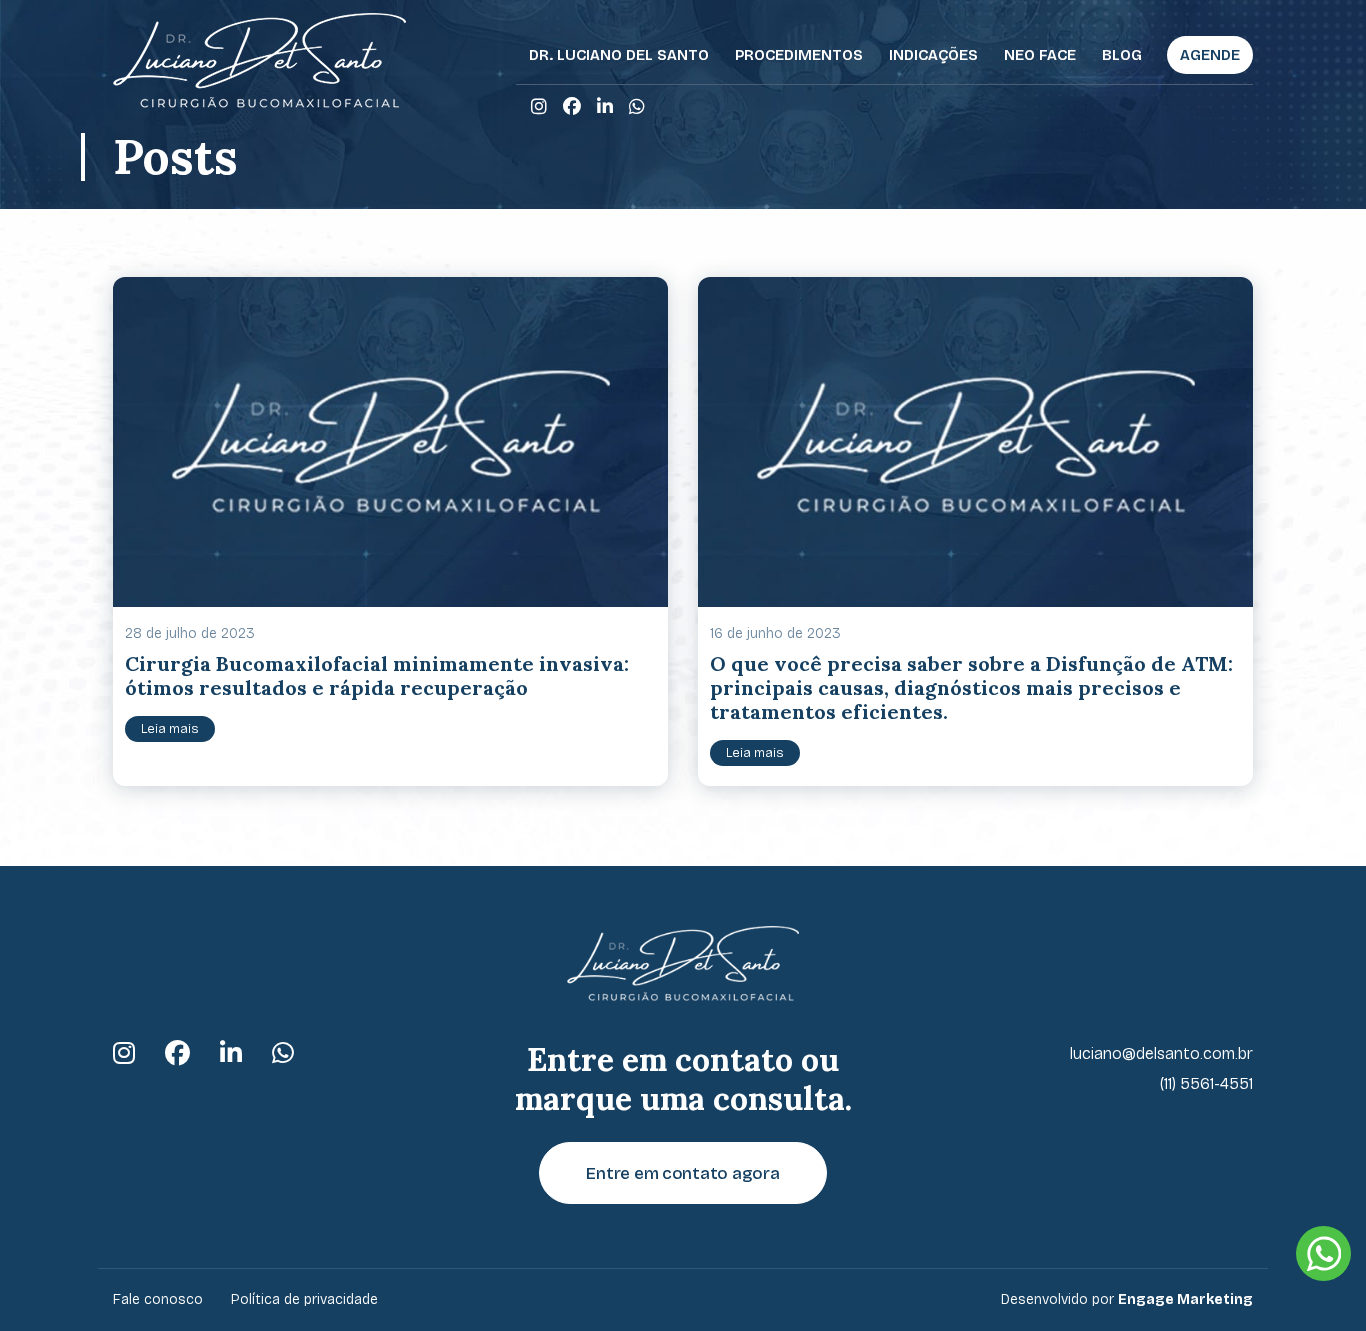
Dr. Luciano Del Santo (619, 55)
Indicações (933, 55)
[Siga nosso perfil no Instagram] (539, 107)
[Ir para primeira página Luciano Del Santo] (259, 60)
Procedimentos (799, 55)
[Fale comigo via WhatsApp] (637, 107)
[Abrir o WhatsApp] (1323, 1253)
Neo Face (1040, 55)
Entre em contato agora (682, 1173)
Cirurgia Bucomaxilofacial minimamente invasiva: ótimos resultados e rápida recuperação (377, 675)
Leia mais (170, 729)
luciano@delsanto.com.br (1161, 1053)
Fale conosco (158, 1299)
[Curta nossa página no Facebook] (572, 107)
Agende (1210, 55)
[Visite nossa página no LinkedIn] (605, 107)
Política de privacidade (304, 1299)
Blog (1122, 55)
